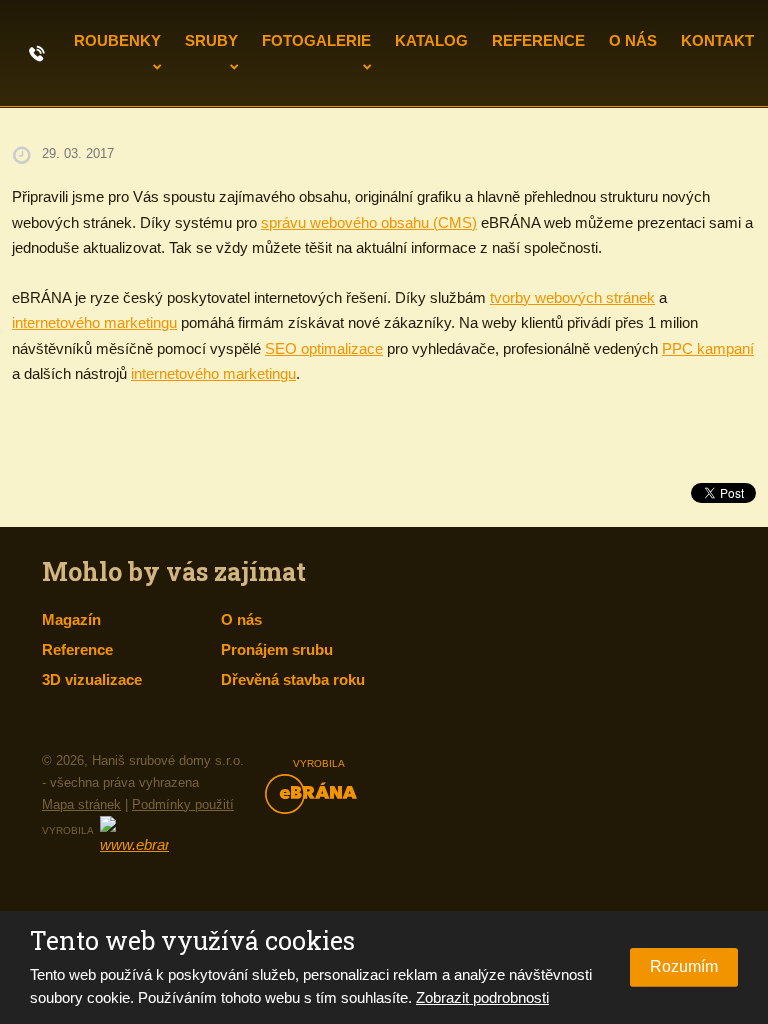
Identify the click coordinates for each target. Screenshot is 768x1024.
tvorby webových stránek (572, 297)
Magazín (71, 619)
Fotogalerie (316, 40)
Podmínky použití (183, 804)
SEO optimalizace (324, 348)
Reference (538, 40)
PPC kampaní (708, 348)
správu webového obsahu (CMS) (369, 222)
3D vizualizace (92, 679)
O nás (633, 40)
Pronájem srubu (277, 649)
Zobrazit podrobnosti (482, 997)
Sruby (211, 40)
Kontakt (717, 40)
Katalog (431, 40)
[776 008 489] (37, 52)
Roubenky (117, 40)
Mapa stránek (81, 804)
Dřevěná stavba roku (293, 679)
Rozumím (684, 966)
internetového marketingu (94, 322)
